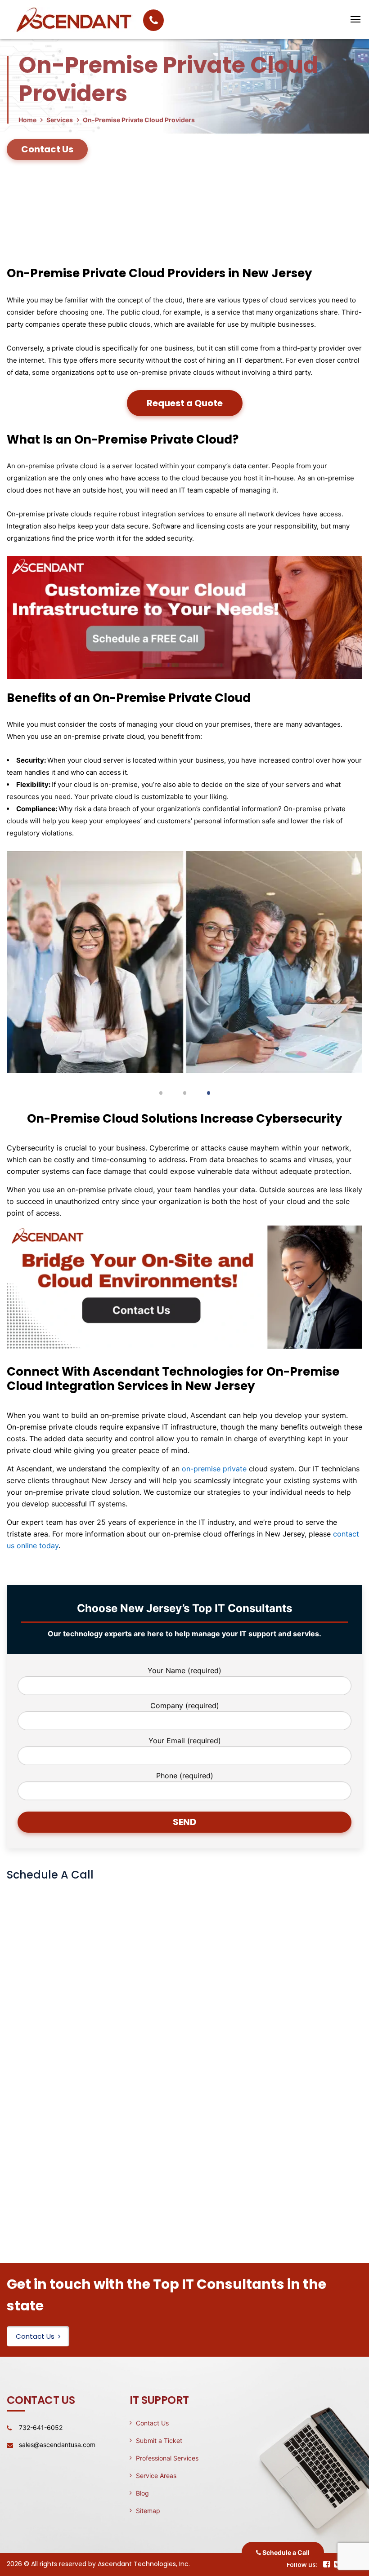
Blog (142, 2493)
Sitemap (148, 2511)
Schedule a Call (285, 2552)
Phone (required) (185, 1776)
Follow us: (302, 2565)
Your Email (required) (185, 1741)
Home (27, 120)
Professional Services (167, 2458)
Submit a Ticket (159, 2441)
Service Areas (156, 2476)
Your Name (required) (184, 1670)
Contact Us (35, 2336)
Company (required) (185, 1705)
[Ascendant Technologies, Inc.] (295, 19)
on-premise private (214, 1469)
